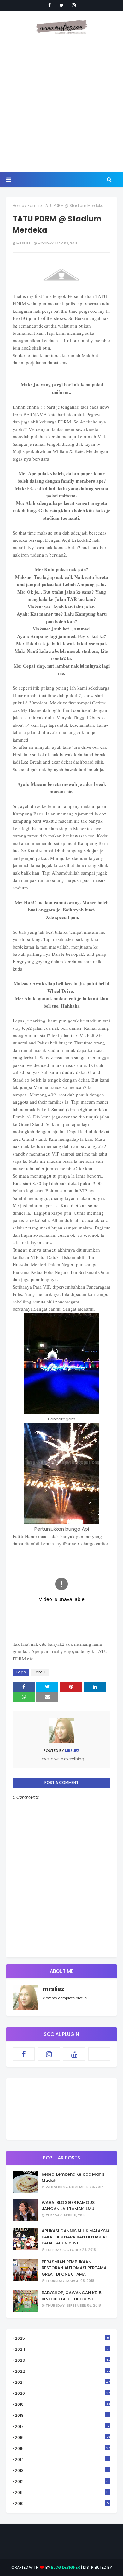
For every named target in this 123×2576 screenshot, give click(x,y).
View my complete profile (65, 1998)
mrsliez (23, 243)
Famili (34, 206)
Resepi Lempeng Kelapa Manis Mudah (73, 2177)
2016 (62, 2437)
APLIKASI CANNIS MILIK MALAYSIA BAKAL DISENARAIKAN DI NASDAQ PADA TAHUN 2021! (76, 2237)
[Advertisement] (61, 104)
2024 (62, 2349)
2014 (62, 2459)
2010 (62, 2503)
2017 (62, 2427)
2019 (62, 2404)
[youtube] (74, 2054)
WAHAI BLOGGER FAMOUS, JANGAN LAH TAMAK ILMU (69, 2206)
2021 (62, 2382)
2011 (62, 2492)
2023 (62, 2360)
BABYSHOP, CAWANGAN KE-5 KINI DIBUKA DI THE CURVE (72, 2296)
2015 (62, 2448)
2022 (62, 2371)
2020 (62, 2393)
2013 (62, 2470)
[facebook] (50, 5)
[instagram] (74, 5)
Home (18, 206)
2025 (62, 2338)
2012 (62, 2481)
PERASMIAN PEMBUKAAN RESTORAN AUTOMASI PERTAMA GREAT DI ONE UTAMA (74, 2268)
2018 (62, 2416)
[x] (99, 2054)
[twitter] (62, 5)
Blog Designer (66, 2567)
